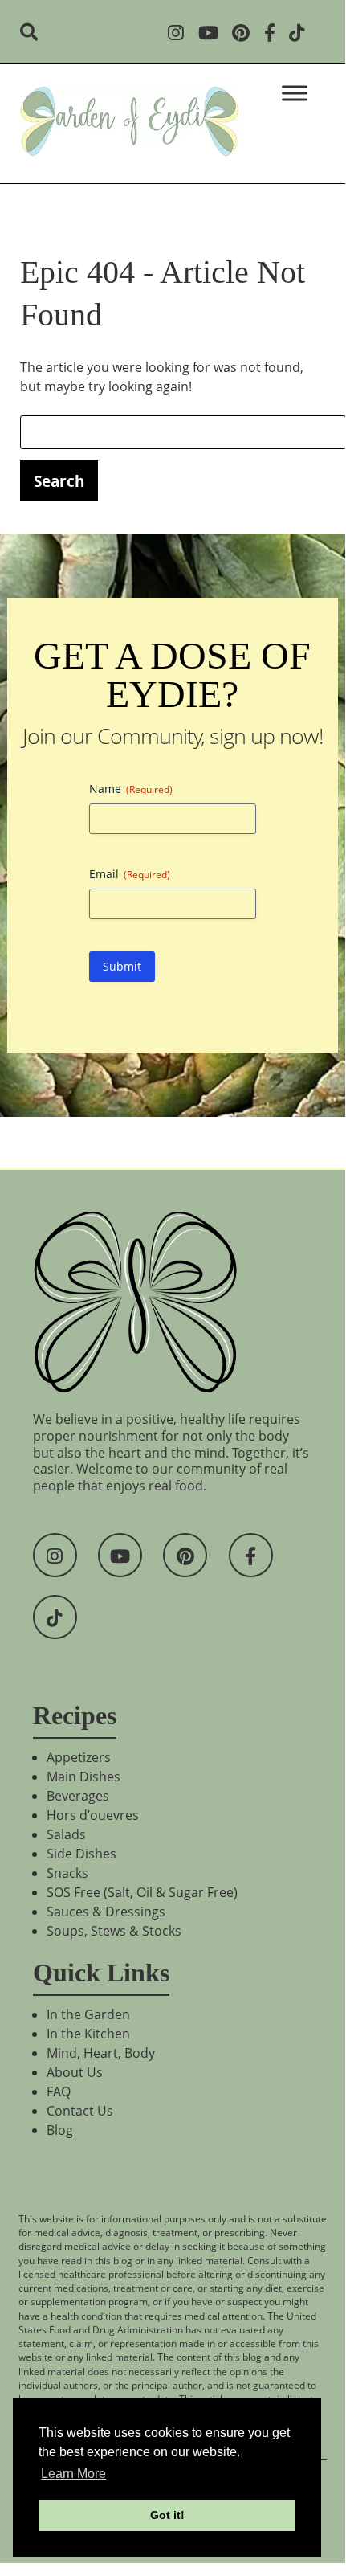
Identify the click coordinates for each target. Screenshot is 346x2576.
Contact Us (80, 2111)
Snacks (67, 1873)
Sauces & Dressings (106, 1912)
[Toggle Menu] (295, 93)
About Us (75, 2072)
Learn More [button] (73, 2474)
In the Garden (88, 2014)
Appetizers (79, 1757)
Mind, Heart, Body (101, 2053)
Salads (66, 1834)
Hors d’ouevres (93, 1815)
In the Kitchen (88, 2034)
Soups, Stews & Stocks (114, 1931)
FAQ (59, 2091)
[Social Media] (181, 34)
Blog (60, 2130)
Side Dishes (81, 1854)
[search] (34, 34)
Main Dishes (83, 1777)
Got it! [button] (167, 2515)
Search (59, 481)
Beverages (78, 1796)
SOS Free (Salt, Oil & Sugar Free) (142, 1892)
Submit (122, 966)
